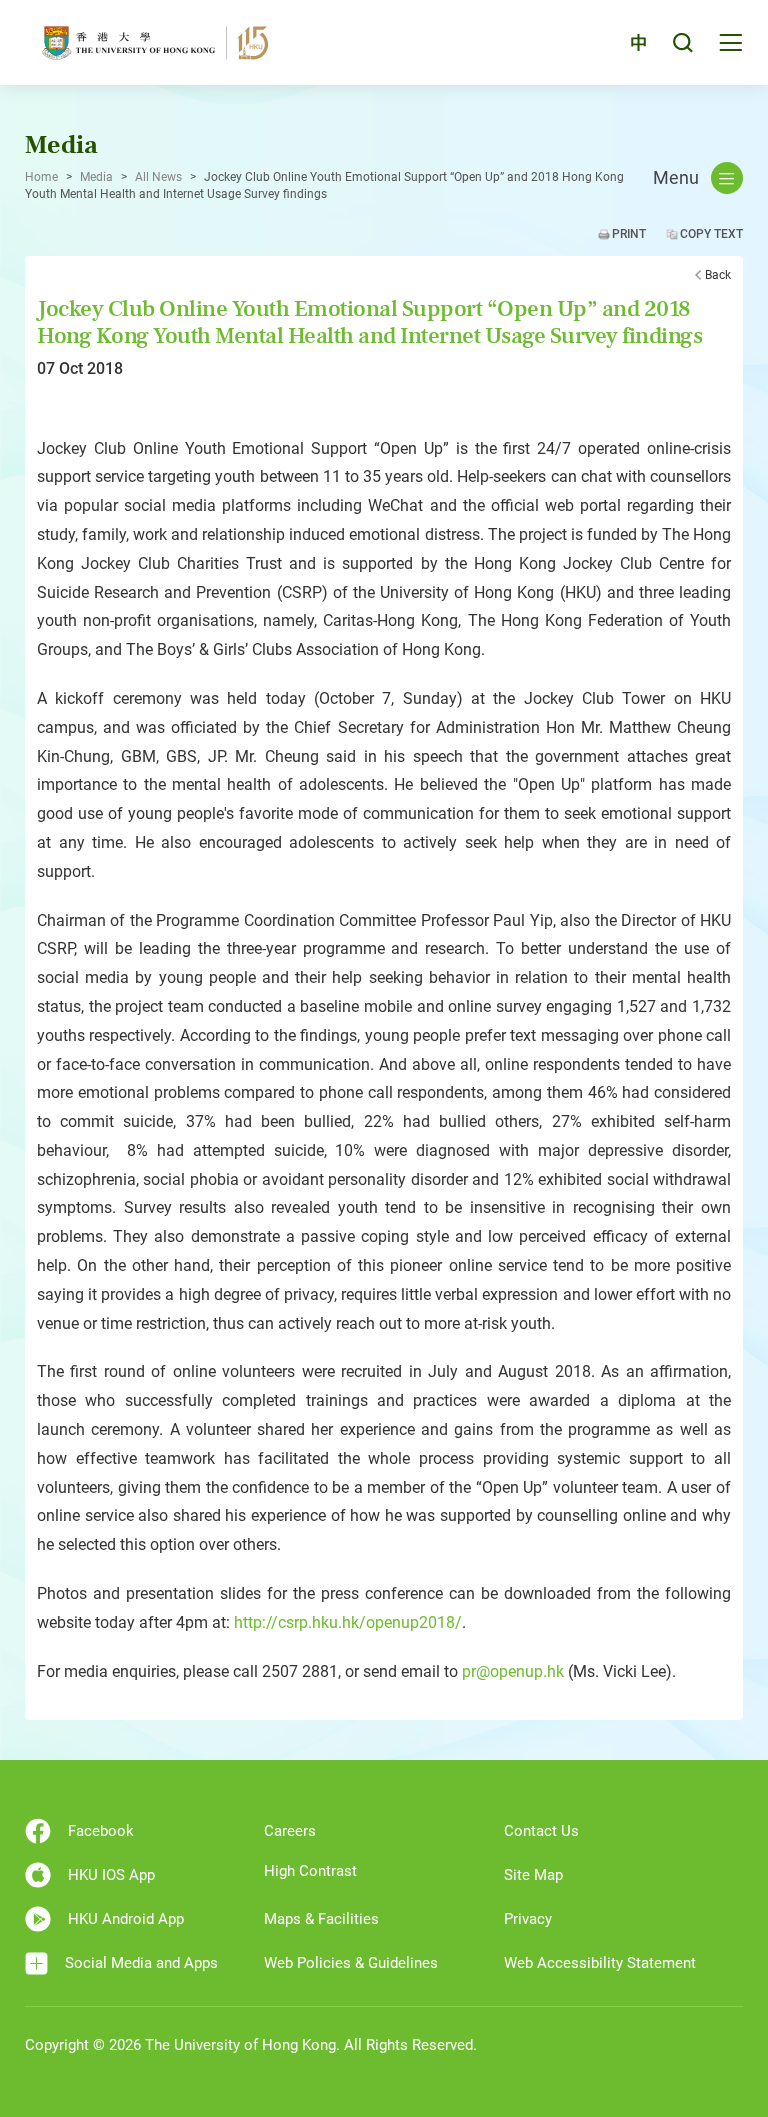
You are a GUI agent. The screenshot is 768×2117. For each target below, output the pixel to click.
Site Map (533, 1875)
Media (96, 177)
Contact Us (541, 1831)
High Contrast (310, 1871)
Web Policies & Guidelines (351, 1963)
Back (718, 275)
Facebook (101, 1831)
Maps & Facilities (321, 1919)
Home (41, 177)
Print (629, 234)
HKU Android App (126, 1919)
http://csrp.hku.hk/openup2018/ (348, 1622)
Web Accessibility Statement (600, 1963)
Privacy (528, 1919)
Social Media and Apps (141, 1963)
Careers (290, 1831)
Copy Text (711, 234)
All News (158, 177)
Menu (676, 178)
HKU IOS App (111, 1875)
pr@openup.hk (513, 1671)
